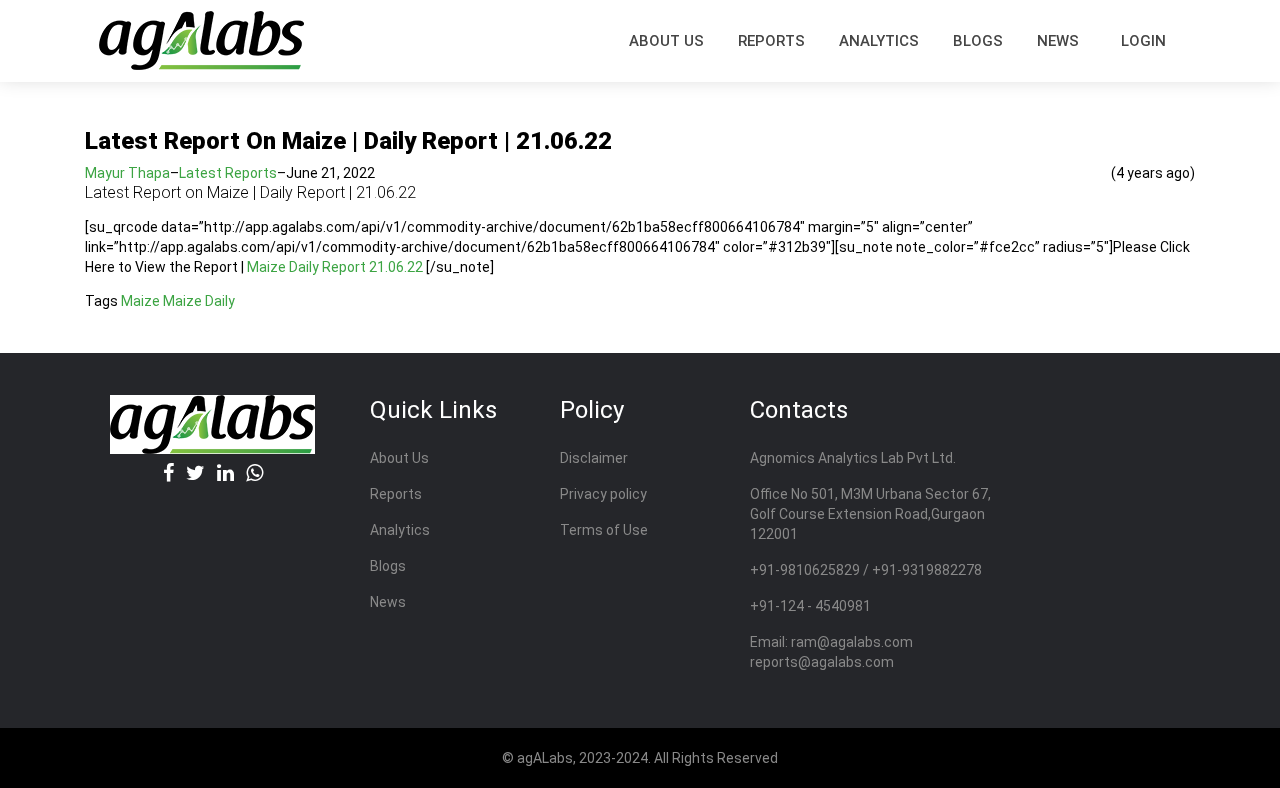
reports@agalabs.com (822, 662)
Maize (140, 301)
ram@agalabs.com (852, 642)
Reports (396, 494)
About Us (399, 458)
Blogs (978, 41)
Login (1143, 41)
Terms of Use (604, 530)
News (1058, 41)
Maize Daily (199, 301)
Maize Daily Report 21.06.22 (335, 267)
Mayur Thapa (127, 173)
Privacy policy (603, 494)
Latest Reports (228, 173)
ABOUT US (666, 41)
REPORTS (771, 41)
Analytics (879, 41)
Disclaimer (594, 458)
